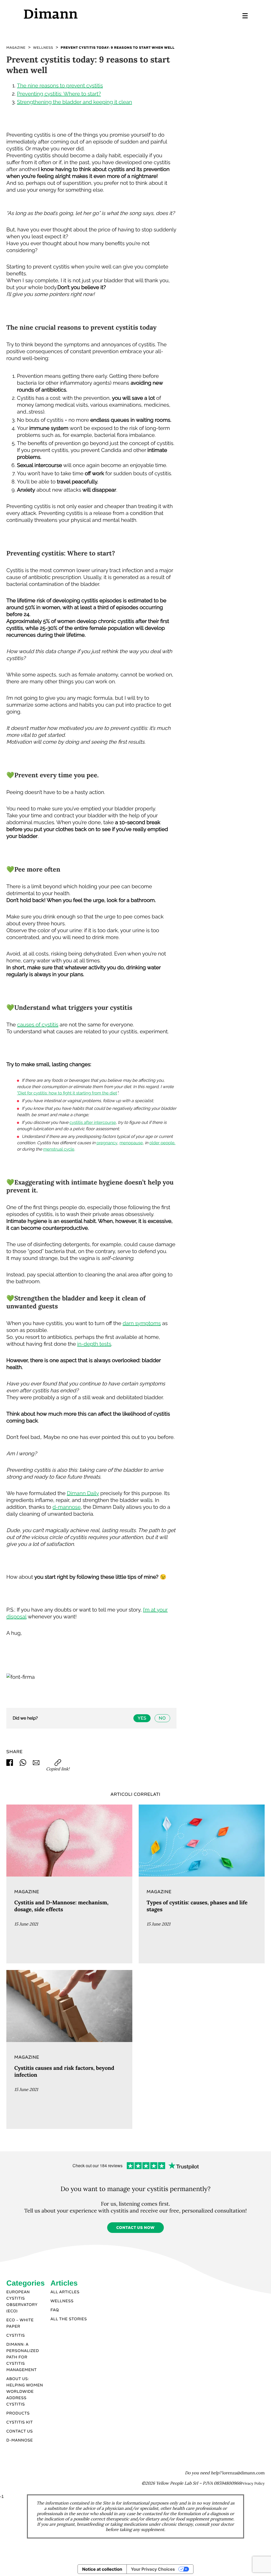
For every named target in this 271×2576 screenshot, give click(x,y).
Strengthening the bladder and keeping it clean (74, 102)
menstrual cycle (59, 1149)
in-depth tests (94, 1344)
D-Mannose (20, 2440)
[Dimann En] (79, 13)
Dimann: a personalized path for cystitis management (23, 2357)
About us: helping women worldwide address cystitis (25, 2392)
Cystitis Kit (20, 2422)
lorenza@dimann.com (243, 2473)
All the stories (69, 2319)
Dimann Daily (83, 1493)
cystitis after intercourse (93, 1122)
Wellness (62, 2301)
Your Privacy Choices (153, 2569)
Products (18, 2413)
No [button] (162, 1718)
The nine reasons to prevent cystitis (60, 86)
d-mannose (67, 1507)
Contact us (20, 2431)
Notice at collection (102, 2569)
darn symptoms (142, 1323)
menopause (131, 1143)
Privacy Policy (253, 2483)
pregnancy (107, 1143)
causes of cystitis (38, 1025)
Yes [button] (142, 1718)
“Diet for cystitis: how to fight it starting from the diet (67, 1093)
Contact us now (135, 2228)
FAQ (55, 2310)
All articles (65, 2292)
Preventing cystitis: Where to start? (59, 94)
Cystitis (16, 2336)
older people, (162, 1143)
